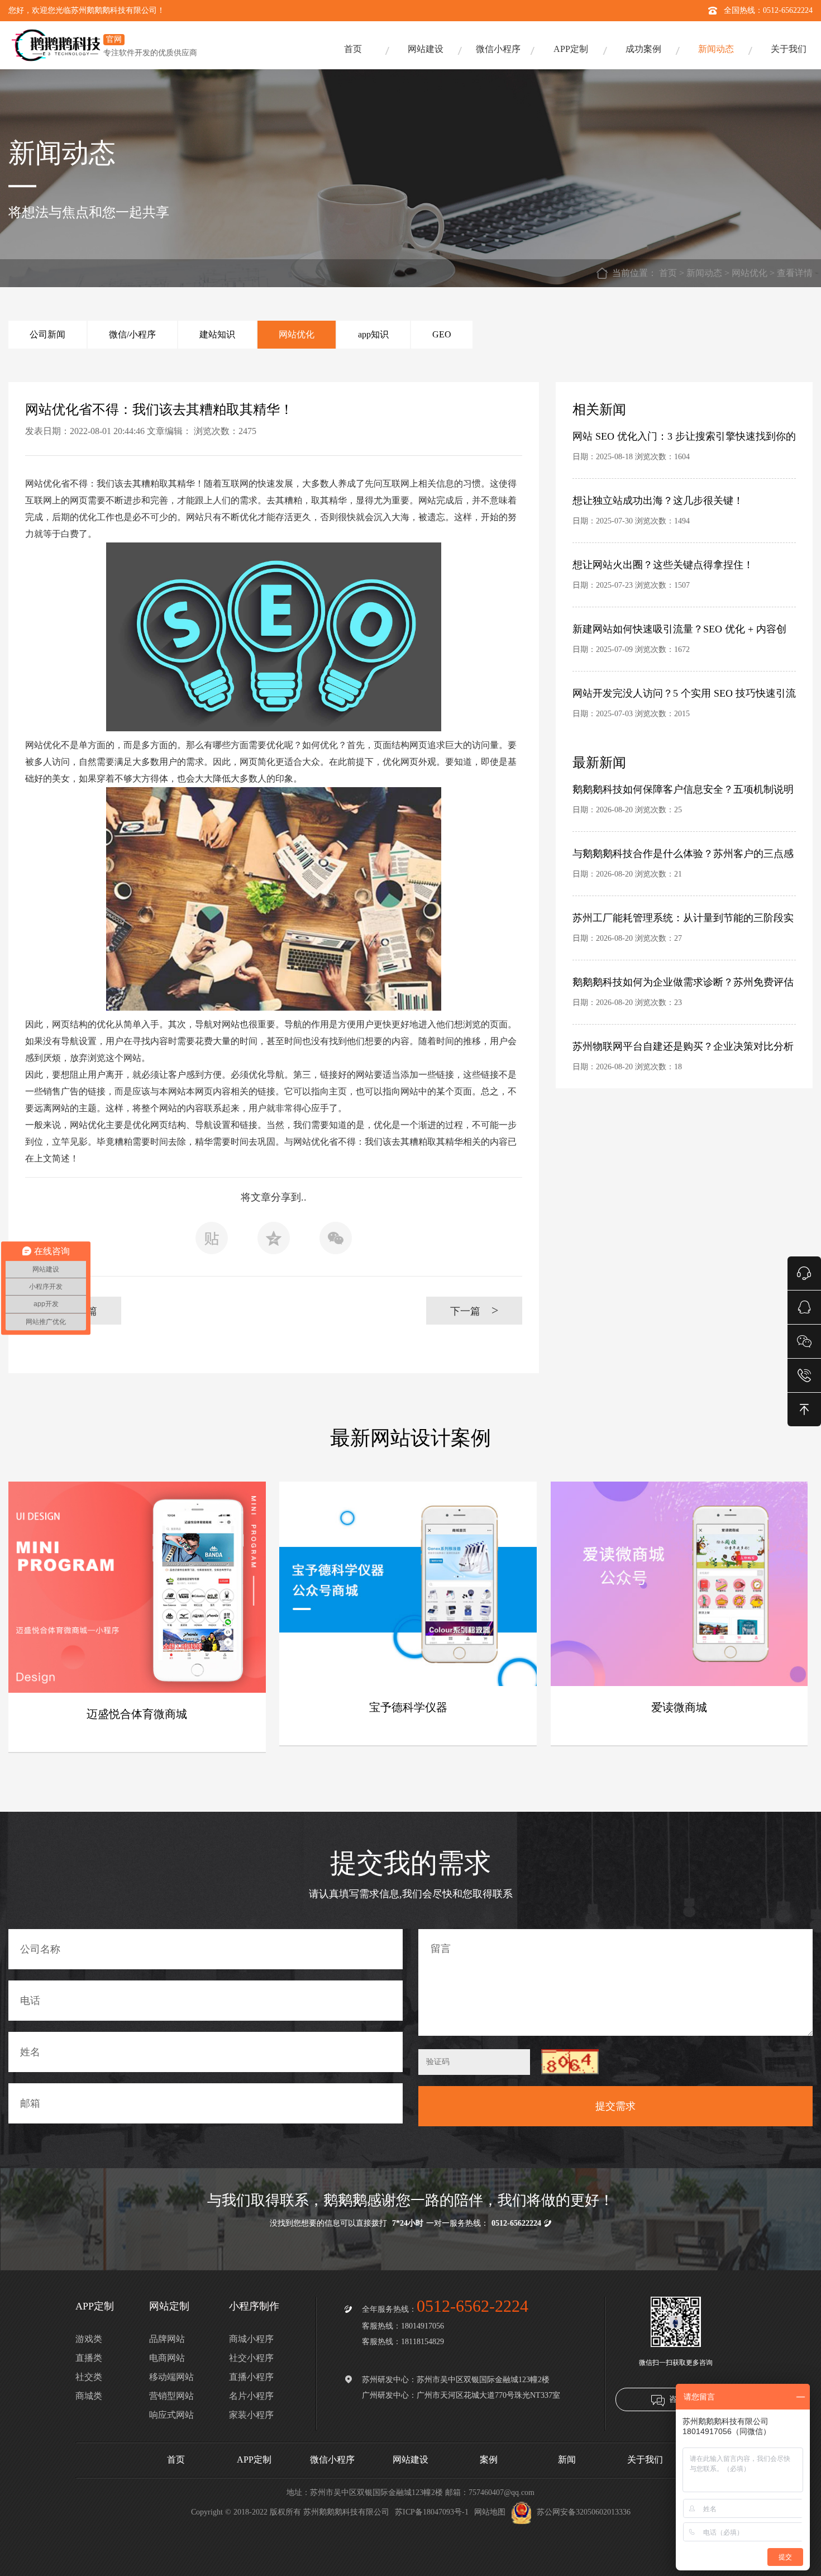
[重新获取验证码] (570, 2062)
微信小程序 (498, 49)
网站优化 (750, 273)
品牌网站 (167, 2339)
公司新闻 (47, 334)
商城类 (89, 2396)
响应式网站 (171, 2415)
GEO (442, 334)
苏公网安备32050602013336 (584, 2512)
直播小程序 (251, 2377)
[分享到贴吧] (212, 1241)
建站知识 (217, 334)
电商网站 (167, 2358)
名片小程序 (251, 2396)
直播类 (89, 2358)
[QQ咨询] (804, 1306)
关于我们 (789, 49)
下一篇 (474, 1310)
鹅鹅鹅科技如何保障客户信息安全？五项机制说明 (683, 789)
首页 (353, 49)
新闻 (567, 2460)
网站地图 (490, 2512)
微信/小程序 (132, 334)
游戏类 (89, 2339)
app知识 (373, 334)
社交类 (89, 2377)
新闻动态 (716, 49)
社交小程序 (251, 2358)
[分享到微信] (336, 1241)
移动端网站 (171, 2377)
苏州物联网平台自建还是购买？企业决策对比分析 (683, 1046)
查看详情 (795, 273)
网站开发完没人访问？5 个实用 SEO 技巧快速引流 (684, 693)
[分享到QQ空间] (274, 1241)
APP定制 (571, 49)
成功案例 (643, 49)
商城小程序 (251, 2339)
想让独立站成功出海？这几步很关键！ (658, 501)
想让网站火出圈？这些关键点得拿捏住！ (663, 565)
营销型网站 (171, 2396)
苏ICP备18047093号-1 (432, 2512)
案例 (489, 2460)
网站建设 (426, 49)
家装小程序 (251, 2415)
